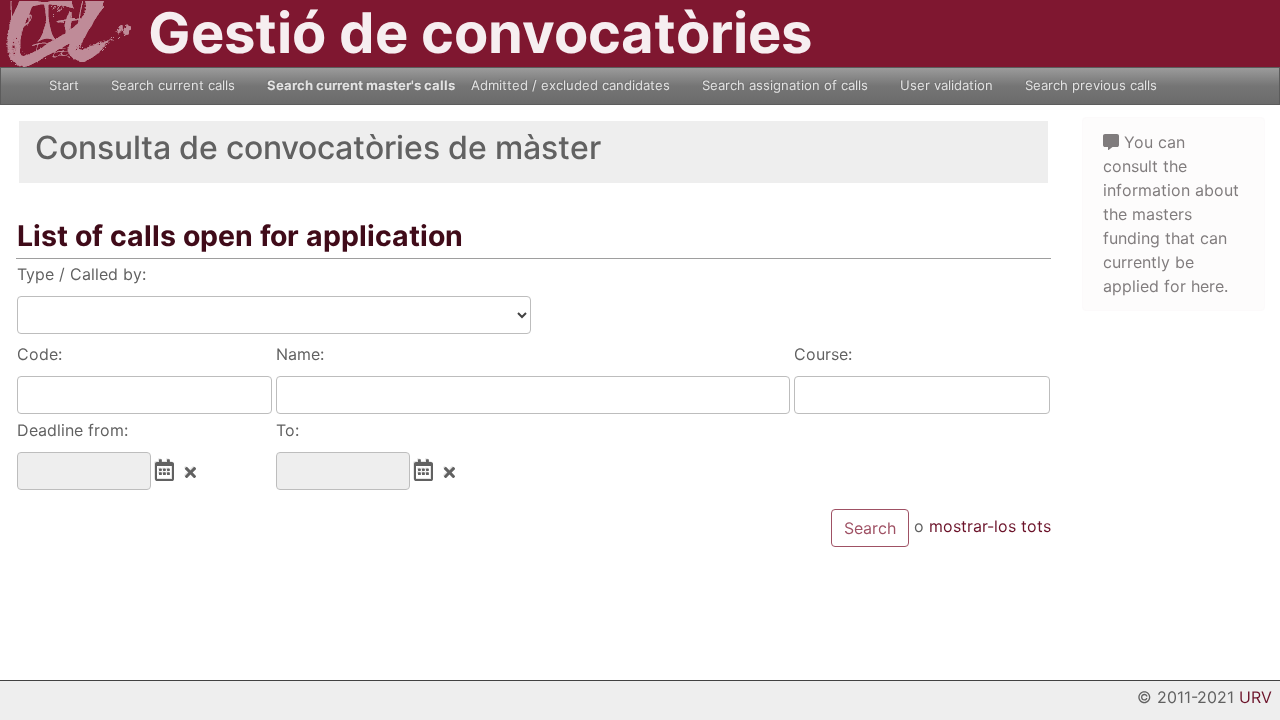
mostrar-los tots (990, 527)
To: (287, 430)
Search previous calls (1091, 85)
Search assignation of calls (785, 85)
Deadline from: (72, 430)
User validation (946, 85)
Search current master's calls (361, 85)
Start (64, 85)
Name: (300, 354)
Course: (823, 354)
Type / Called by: (81, 274)
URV (1255, 697)
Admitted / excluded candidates (570, 85)
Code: (39, 354)
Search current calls (173, 85)
